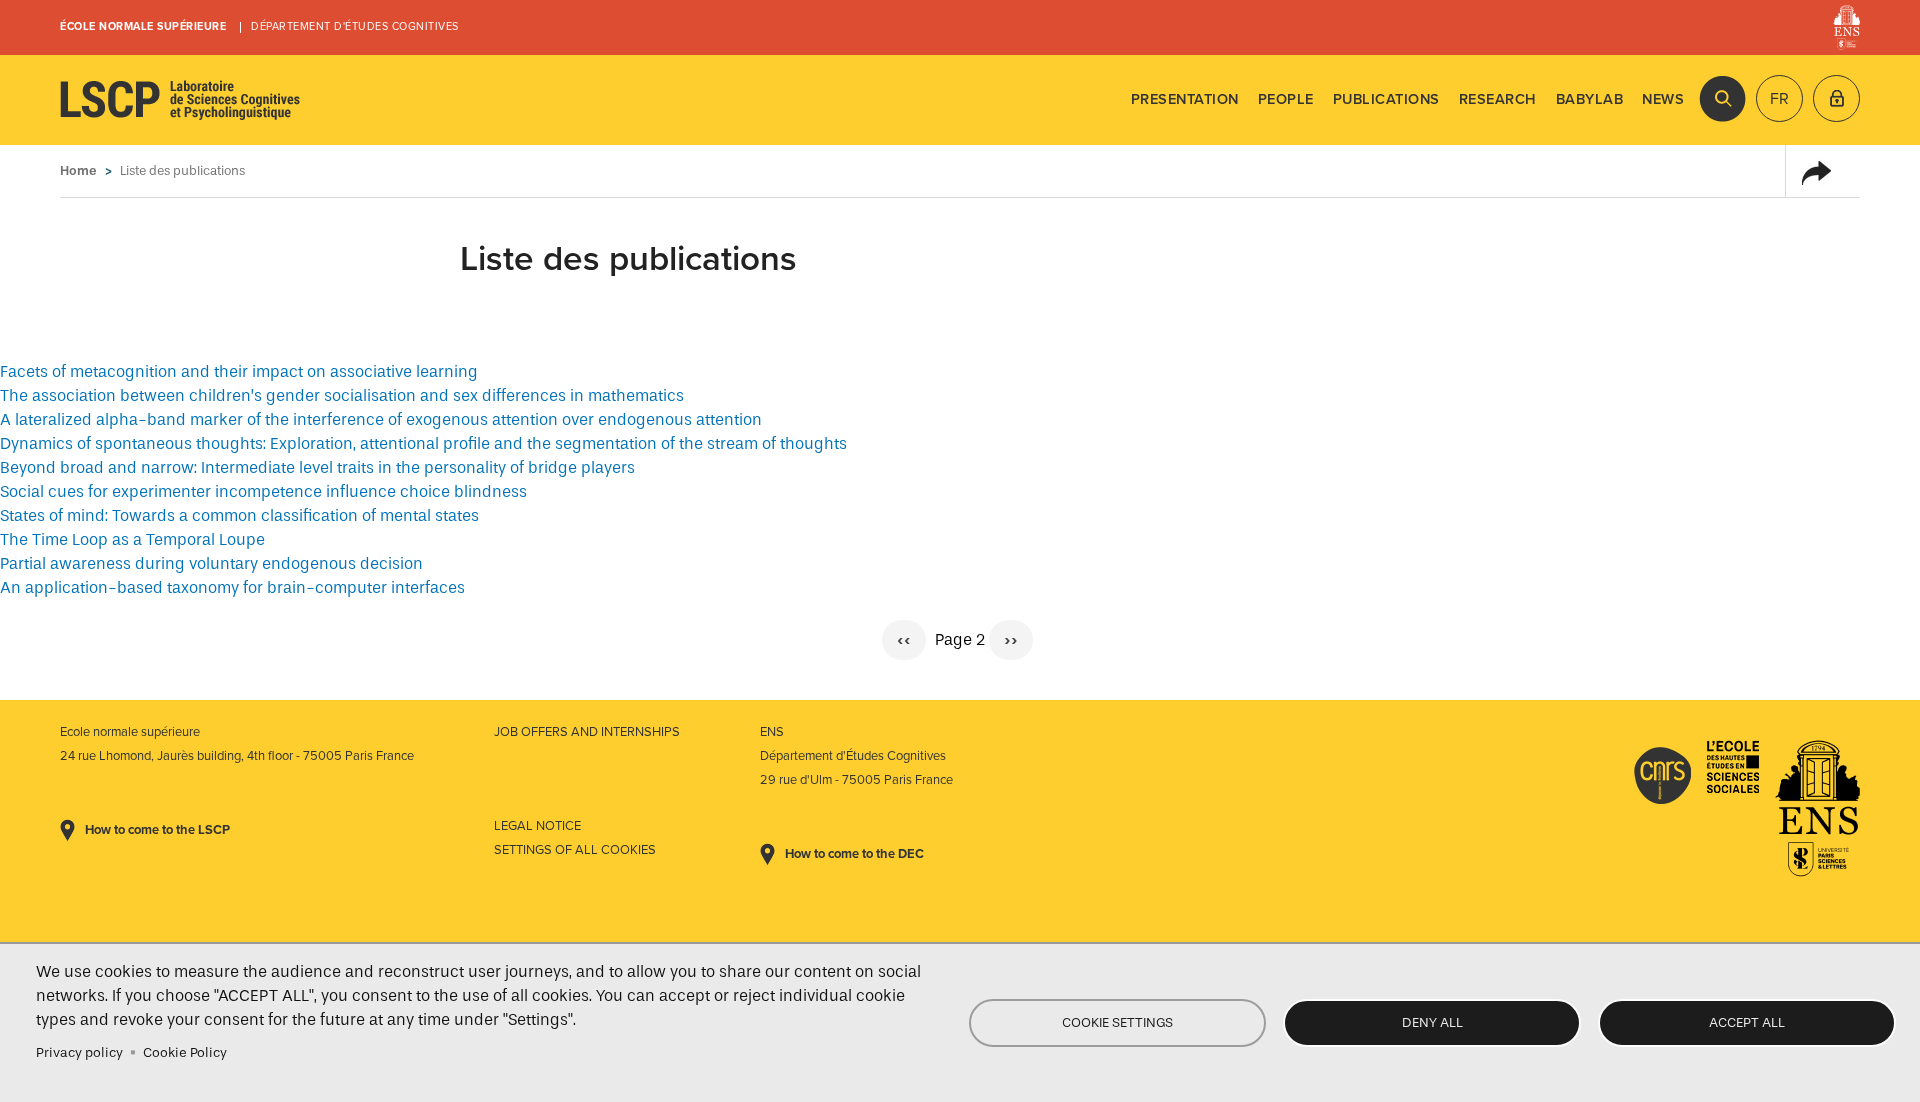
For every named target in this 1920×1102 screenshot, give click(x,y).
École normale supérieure (143, 26)
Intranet (1836, 98)
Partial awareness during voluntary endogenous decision (211, 563)
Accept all (1747, 1022)
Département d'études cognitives (355, 26)
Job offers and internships (587, 732)
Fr (1779, 99)
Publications (1386, 99)
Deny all (1432, 1022)
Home (78, 170)
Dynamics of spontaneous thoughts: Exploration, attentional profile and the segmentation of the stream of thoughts (423, 443)
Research (1498, 99)
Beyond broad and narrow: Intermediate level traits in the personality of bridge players (317, 467)
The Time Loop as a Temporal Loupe (132, 539)
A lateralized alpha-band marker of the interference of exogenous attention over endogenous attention (381, 419)
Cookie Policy (185, 1052)
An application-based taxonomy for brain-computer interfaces (232, 587)
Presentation (1185, 99)
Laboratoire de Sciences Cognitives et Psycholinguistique (180, 100)
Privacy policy (79, 1052)
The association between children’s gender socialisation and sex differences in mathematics (342, 395)
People (1286, 99)
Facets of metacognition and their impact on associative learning (239, 371)
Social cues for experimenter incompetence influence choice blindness (263, 491)
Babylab (1590, 99)
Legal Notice (537, 826)
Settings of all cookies (575, 850)
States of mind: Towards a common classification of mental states (239, 515)
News (1663, 99)
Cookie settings (1117, 1022)
